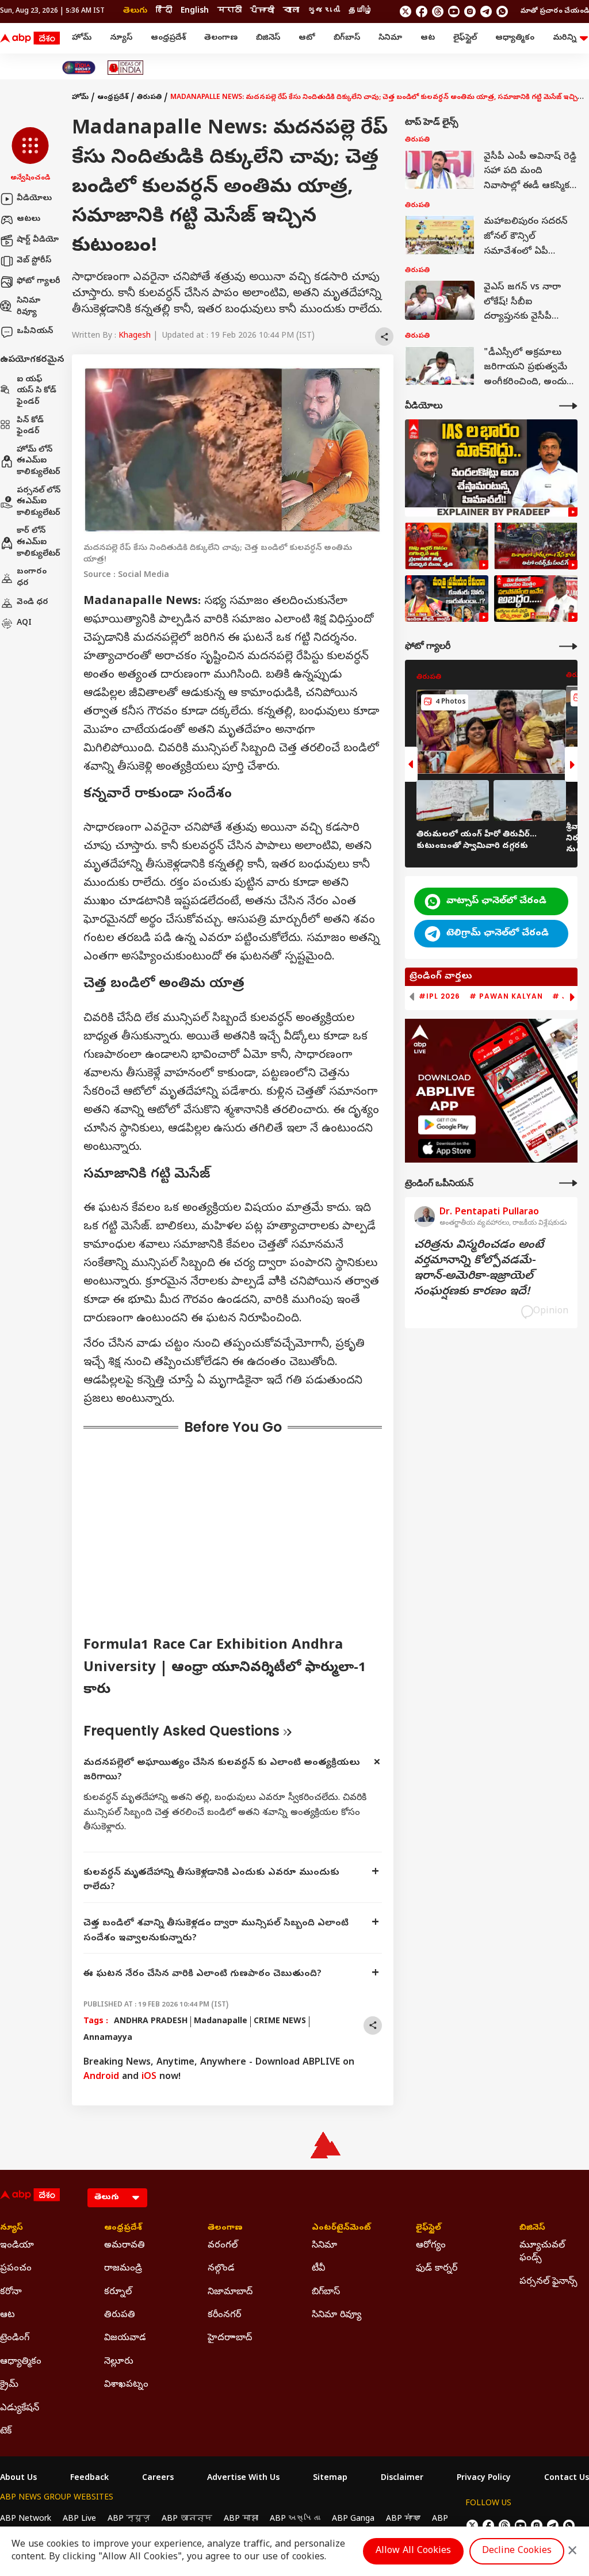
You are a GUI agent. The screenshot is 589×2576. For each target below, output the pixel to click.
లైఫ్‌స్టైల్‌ (465, 38)
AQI (24, 623)
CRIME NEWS (280, 2022)
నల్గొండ (221, 2269)
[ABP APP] (447, 1125)
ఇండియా (17, 2246)
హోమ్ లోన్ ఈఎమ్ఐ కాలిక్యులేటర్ (39, 461)
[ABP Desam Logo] (30, 39)
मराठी (230, 11)
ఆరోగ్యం (431, 2246)
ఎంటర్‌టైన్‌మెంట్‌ (341, 2229)
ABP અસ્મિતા (295, 2519)
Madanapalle (221, 2022)
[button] (30, 155)
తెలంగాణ (221, 38)
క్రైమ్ (9, 2385)
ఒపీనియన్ (35, 332)
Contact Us (567, 2479)
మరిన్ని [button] (565, 38)
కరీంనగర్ (224, 2315)
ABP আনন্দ (187, 2519)
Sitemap (330, 2479)
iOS (149, 2077)
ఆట (428, 38)
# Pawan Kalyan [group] (506, 996)
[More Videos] (568, 406)
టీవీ (318, 2269)
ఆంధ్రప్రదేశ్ (168, 38)
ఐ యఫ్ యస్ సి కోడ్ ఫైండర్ (37, 391)
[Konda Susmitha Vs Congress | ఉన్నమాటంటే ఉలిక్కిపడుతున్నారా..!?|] (447, 599)
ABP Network (26, 2519)
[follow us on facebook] (422, 12)
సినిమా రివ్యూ (28, 307)
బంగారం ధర (32, 578)
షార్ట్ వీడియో (38, 240)
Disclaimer (402, 2479)
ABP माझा (241, 2519)
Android (101, 2077)
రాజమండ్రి (123, 2269)
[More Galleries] (568, 646)
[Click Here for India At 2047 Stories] (79, 68)
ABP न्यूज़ (129, 2519)
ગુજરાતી (324, 11)
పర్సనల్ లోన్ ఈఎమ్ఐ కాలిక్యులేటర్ (39, 502)
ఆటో (307, 38)
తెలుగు (135, 11)
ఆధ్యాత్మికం (515, 38)
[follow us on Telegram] (486, 12)
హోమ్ (82, 38)
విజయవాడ (125, 2338)
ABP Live (79, 2519)
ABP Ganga (353, 2519)
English (195, 11)
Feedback (89, 2479)
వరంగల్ (223, 2246)
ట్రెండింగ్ (15, 2338)
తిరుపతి (149, 98)
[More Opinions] (568, 1183)
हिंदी (164, 11)
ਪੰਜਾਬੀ (262, 11)
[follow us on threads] (438, 12)
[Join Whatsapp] (502, 12)
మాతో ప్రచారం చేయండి (555, 12)
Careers (158, 2479)
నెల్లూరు (119, 2362)
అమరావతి (125, 2246)
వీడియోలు (34, 199)
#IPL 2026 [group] (439, 996)
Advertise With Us (243, 2479)
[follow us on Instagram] (470, 12)
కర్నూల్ (118, 2292)
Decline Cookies (517, 2551)
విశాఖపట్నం (126, 2385)
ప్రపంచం (16, 2269)
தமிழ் (361, 11)
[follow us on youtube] (454, 12)
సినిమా (390, 38)
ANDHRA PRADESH (151, 2022)
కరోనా (11, 2292)
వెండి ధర (32, 603)
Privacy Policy (484, 2479)
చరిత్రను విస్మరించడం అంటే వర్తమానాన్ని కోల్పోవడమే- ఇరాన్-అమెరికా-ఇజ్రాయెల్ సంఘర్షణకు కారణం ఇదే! (479, 1269)
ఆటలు (28, 219)
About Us (18, 2479)
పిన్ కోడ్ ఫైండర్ (30, 427)
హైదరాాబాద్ (230, 2338)
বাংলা (291, 11)
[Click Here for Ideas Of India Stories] (126, 68)
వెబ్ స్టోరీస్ (34, 261)
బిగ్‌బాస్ (347, 38)
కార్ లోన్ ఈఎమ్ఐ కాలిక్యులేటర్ (39, 542)
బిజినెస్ (268, 38)
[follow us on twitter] (406, 12)
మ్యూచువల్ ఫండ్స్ (542, 2252)
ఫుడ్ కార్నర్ (437, 2269)
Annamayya (108, 2038)
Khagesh (135, 336)
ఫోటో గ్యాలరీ (39, 282)
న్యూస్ (121, 38)
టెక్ (6, 2432)
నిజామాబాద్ (230, 2292)
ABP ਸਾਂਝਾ (403, 2519)
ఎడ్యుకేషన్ (20, 2409)
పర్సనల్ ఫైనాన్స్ (548, 2282)
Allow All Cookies (413, 2551)
